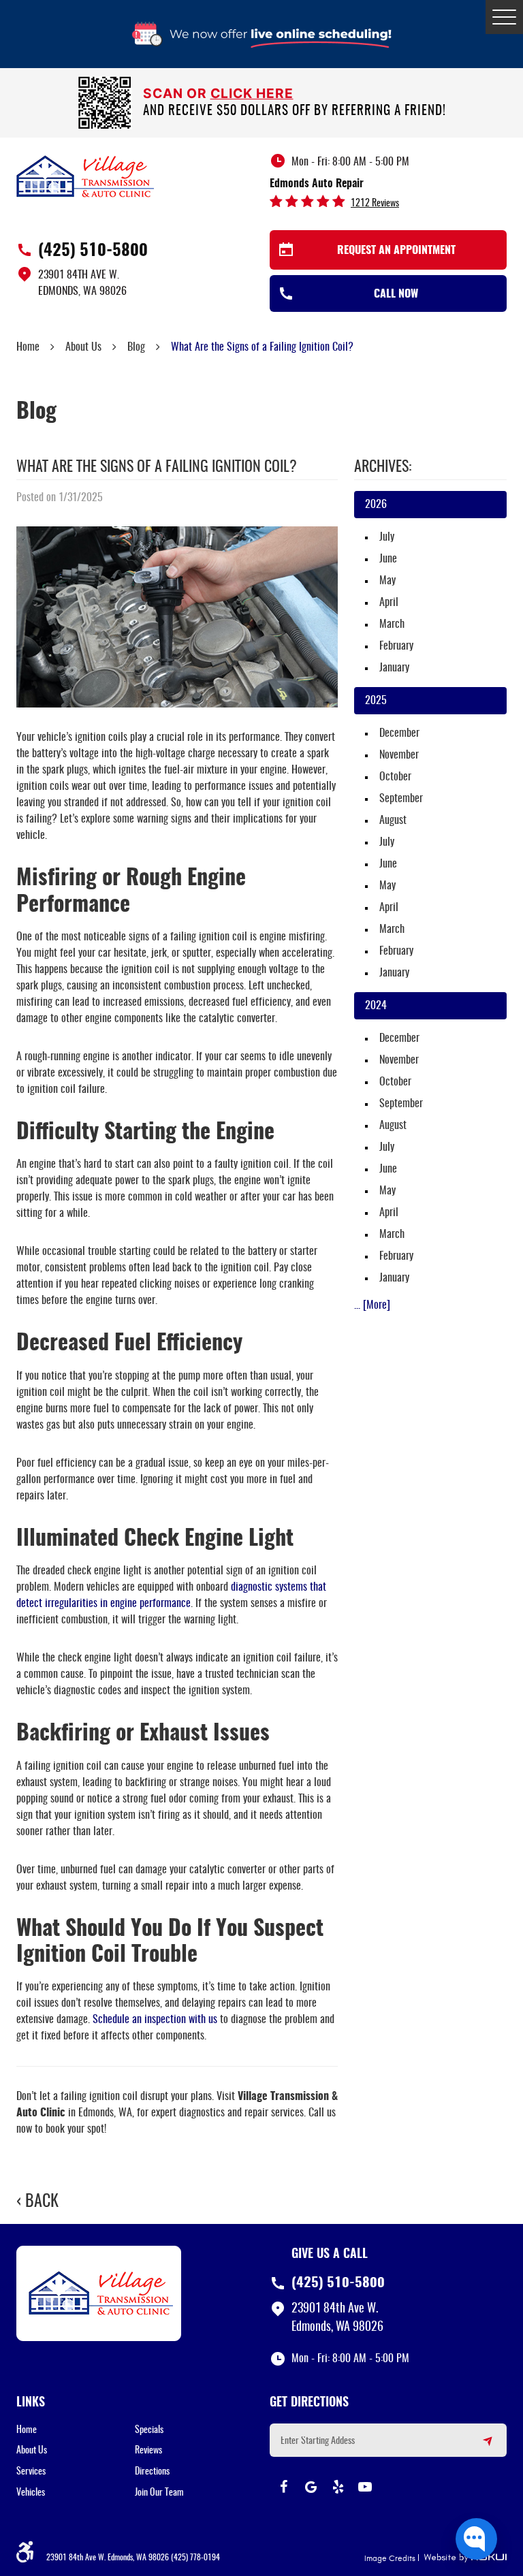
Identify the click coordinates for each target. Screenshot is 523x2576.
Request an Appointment (396, 251)
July (387, 537)
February (396, 646)
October (395, 777)
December (399, 733)
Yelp (338, 2487)
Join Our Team (159, 2493)
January (394, 668)
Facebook (283, 2487)
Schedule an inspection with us (155, 2020)
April (389, 603)
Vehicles (31, 2493)
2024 (376, 1006)
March (392, 624)
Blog (136, 347)
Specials (149, 2430)
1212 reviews (375, 204)
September (401, 799)
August (393, 821)
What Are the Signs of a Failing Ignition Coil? (262, 347)
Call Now (396, 294)
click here (252, 93)
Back (42, 2202)
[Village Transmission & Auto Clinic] (85, 176)
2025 (376, 701)
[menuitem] (76, 2430)
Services (31, 2472)
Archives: (383, 467)
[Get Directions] (479, 2447)
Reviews (148, 2451)
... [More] (372, 1305)
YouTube (365, 2487)
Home (28, 347)
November (399, 755)
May (387, 581)
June (388, 559)
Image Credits (390, 2558)
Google (311, 2487)
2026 (376, 505)
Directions (152, 2472)
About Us (83, 347)
